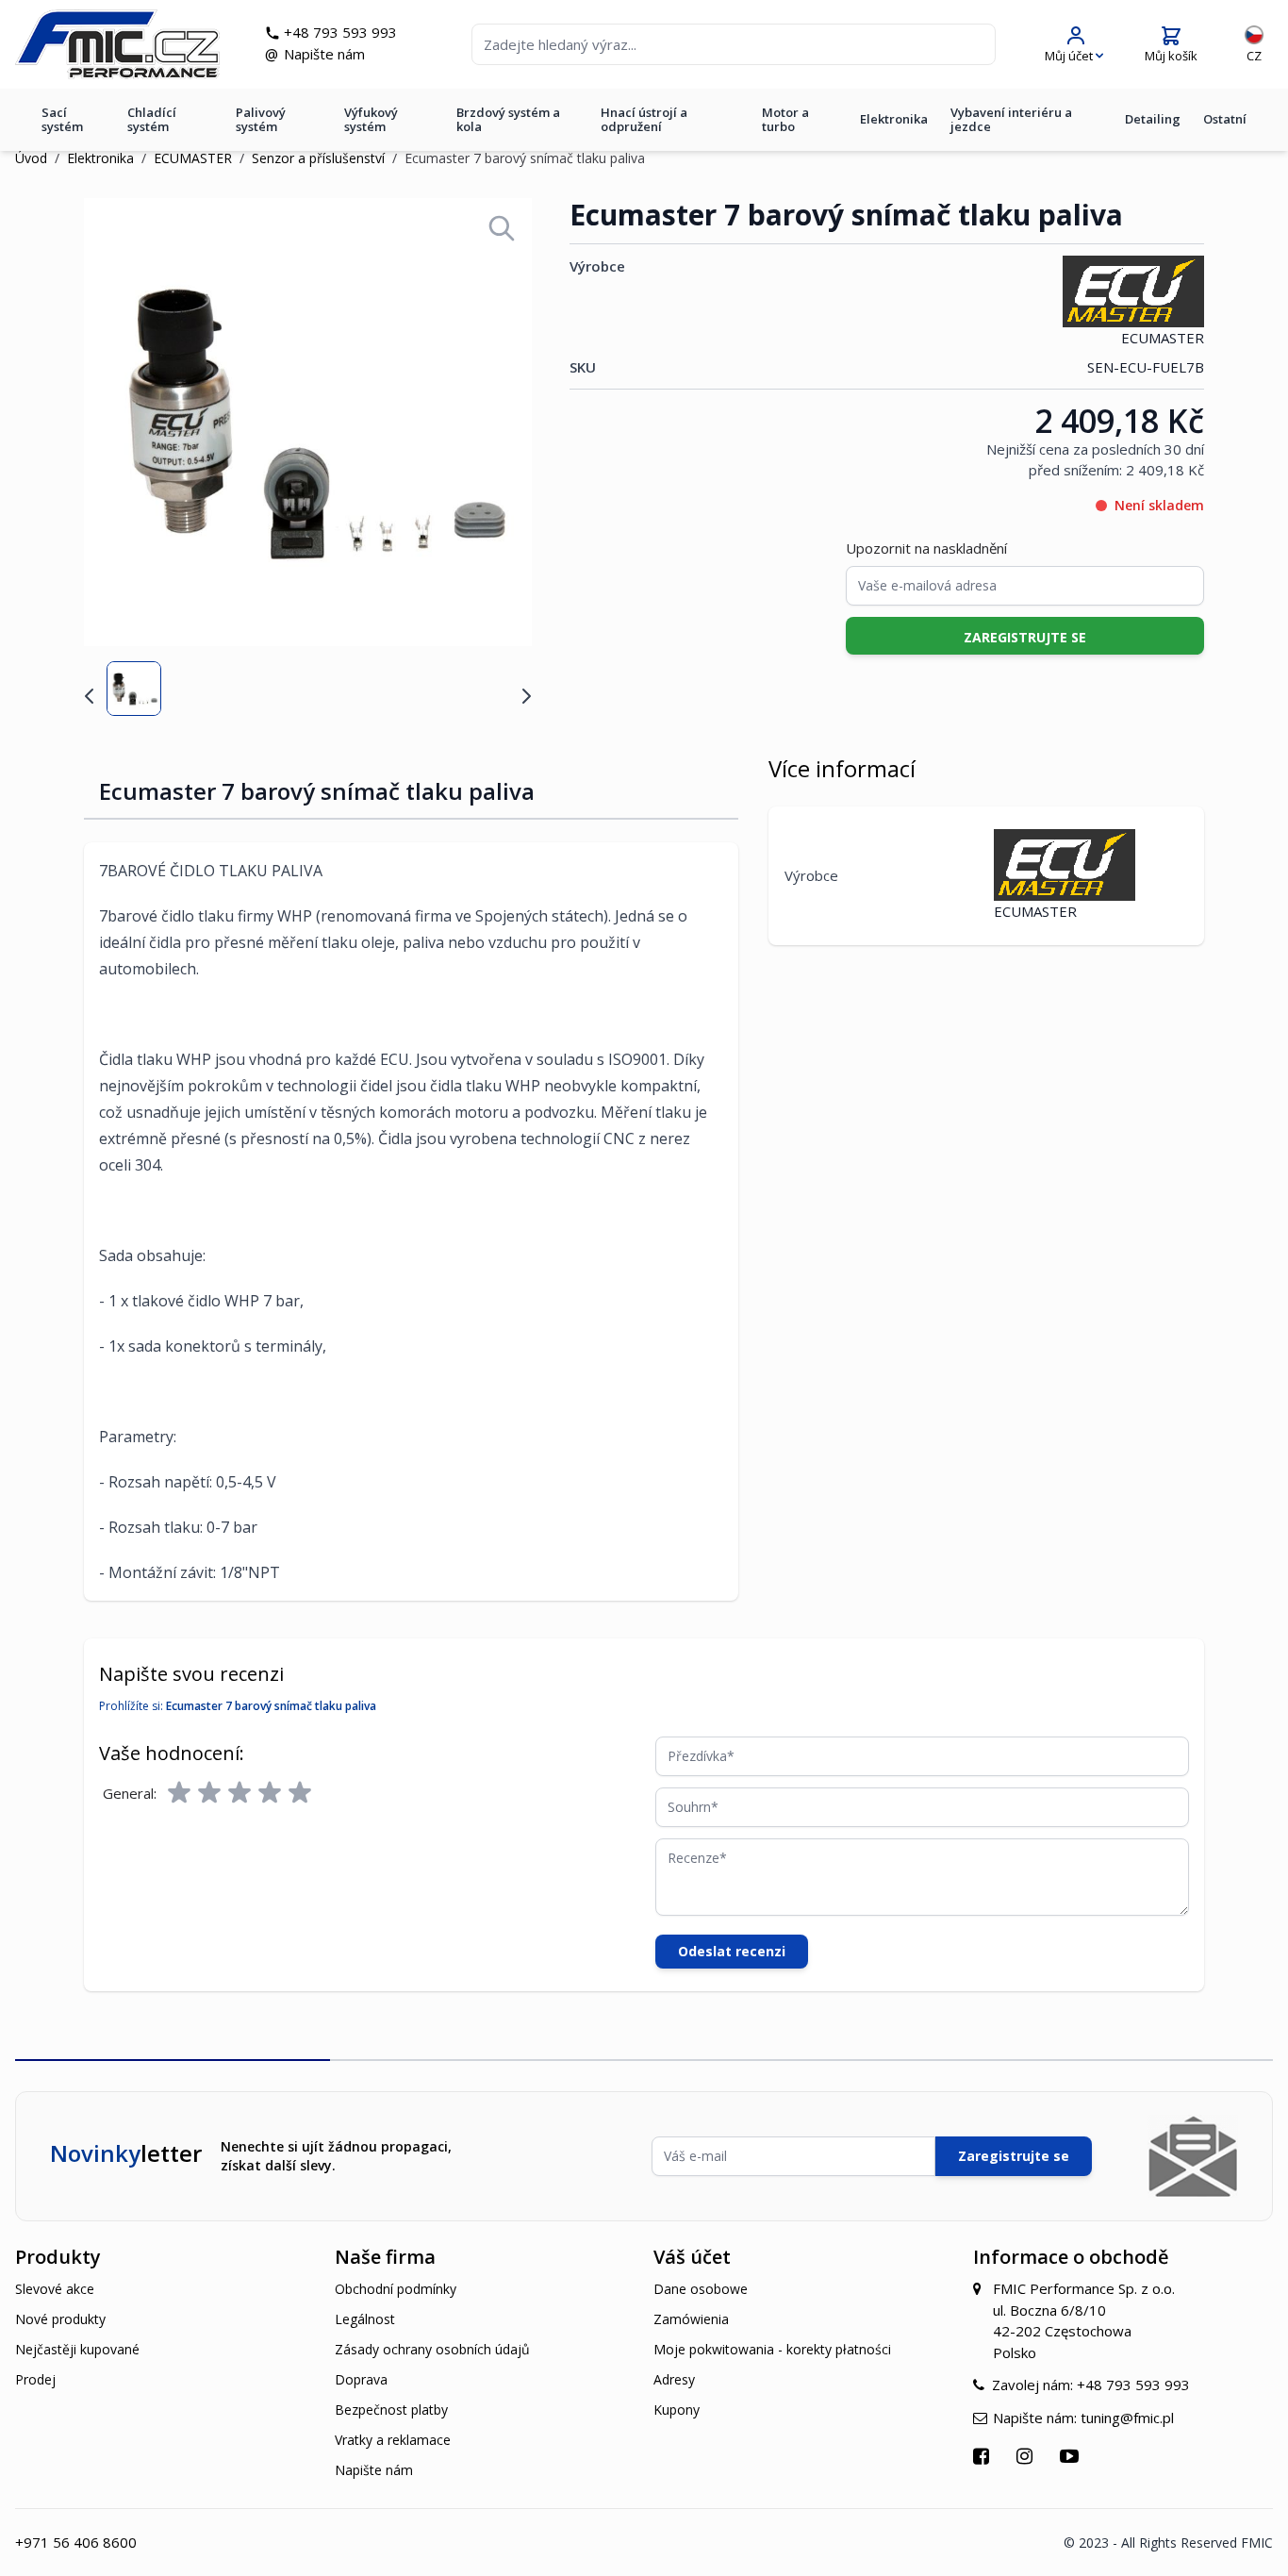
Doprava (361, 2379)
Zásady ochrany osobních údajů (432, 2349)
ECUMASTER (193, 158)
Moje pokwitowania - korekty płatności (772, 2349)
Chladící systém (152, 119)
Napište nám (324, 54)
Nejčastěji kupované (77, 2349)
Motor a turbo (785, 119)
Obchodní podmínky (396, 2289)
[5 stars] (300, 1793)
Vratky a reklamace (393, 2440)
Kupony (677, 2410)
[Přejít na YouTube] (1072, 2456)
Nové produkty (60, 2319)
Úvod (31, 158)
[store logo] (117, 44)
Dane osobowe (701, 2289)
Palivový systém (261, 119)
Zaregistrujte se (1014, 2156)
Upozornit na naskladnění (926, 548)
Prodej (35, 2379)
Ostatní (1225, 119)
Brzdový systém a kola (508, 119)
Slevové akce (55, 2289)
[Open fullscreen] (502, 228)
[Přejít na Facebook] (983, 2456)
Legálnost (365, 2319)
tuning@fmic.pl (1127, 2418)
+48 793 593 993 (340, 32)
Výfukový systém (371, 119)
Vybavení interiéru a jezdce (1011, 119)
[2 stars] (209, 1793)
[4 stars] (270, 1793)
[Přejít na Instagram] (1027, 2456)
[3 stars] (239, 1793)
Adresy (674, 2379)
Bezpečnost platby (391, 2410)
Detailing (1153, 119)
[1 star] (179, 1793)
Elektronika (894, 119)
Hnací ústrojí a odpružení (644, 119)
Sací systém (62, 119)
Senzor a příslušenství (318, 158)
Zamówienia (691, 2319)
